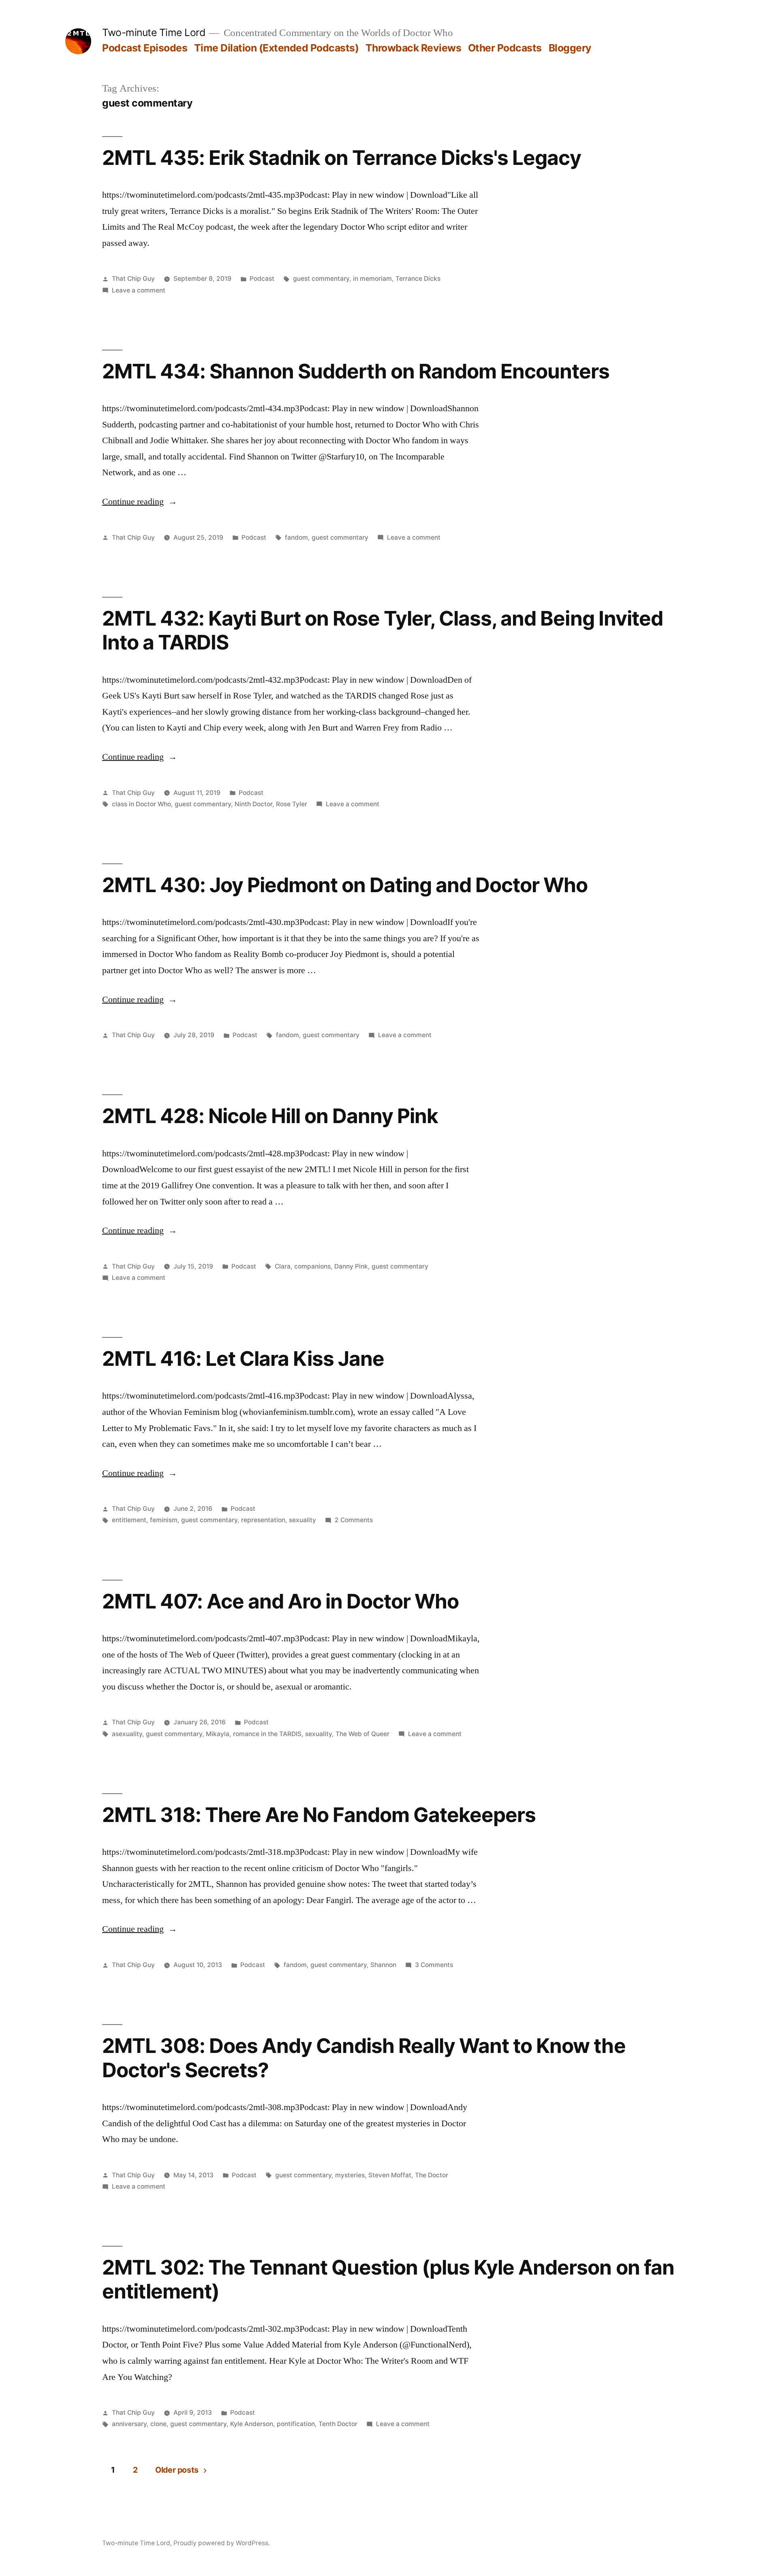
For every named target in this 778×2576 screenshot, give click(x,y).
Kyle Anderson (252, 2424)
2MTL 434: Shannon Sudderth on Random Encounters (356, 371)
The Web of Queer (362, 1734)
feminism (164, 1520)
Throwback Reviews (414, 48)
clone (158, 2424)
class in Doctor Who (141, 804)
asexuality (127, 1734)
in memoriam (372, 279)
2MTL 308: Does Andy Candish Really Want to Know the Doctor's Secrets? (364, 2058)
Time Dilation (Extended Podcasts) (277, 48)
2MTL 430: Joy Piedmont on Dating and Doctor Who (345, 885)
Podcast (262, 279)
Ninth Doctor (253, 804)
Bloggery (570, 48)
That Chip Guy (133, 279)
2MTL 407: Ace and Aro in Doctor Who (280, 1601)
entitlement (129, 1520)
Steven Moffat (390, 2175)
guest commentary (321, 279)
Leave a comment (139, 290)
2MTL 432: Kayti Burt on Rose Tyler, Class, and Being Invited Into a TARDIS (383, 630)
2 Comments (354, 1520)
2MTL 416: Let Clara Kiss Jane (243, 1358)
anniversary (129, 2424)
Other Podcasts (505, 48)
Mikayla (218, 1734)
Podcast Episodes (145, 48)
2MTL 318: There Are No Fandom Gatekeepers (319, 1815)
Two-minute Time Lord (154, 32)
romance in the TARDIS (267, 1734)
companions (312, 1266)
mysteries (350, 2175)
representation (263, 1520)
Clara (283, 1266)
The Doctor (432, 2175)
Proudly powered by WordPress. (222, 2543)
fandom (296, 537)
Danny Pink (351, 1266)
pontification (296, 2424)
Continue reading (140, 502)
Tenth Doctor (338, 2424)
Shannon (383, 1965)
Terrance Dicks (418, 279)
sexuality (302, 1520)
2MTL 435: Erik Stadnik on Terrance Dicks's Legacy (342, 158)
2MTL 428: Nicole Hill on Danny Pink (270, 1116)
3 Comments (434, 1965)
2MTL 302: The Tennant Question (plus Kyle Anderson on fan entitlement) (388, 2279)
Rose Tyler (292, 804)
